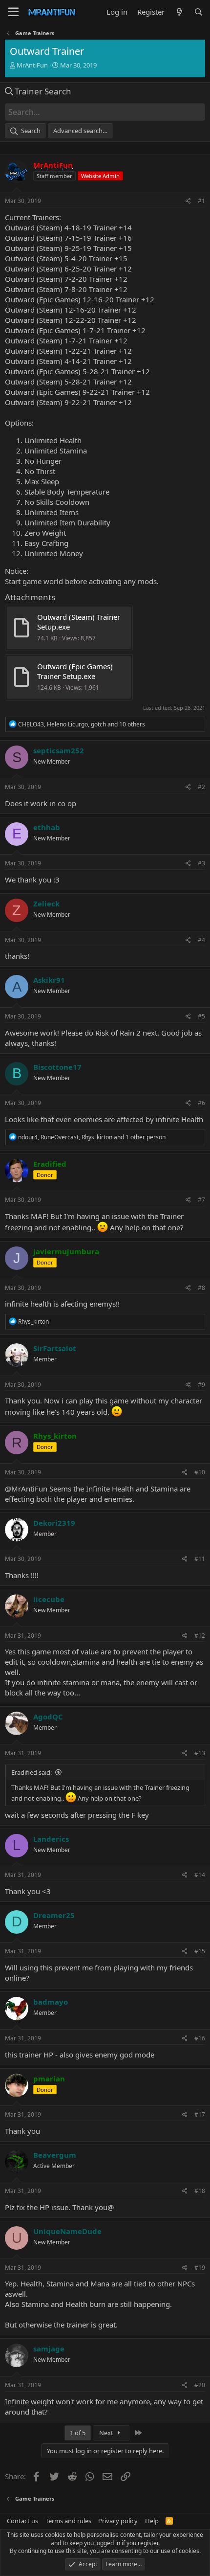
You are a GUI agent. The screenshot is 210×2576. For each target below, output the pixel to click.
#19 (200, 2268)
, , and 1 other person (92, 1137)
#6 (201, 1103)
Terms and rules (68, 2521)
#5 (201, 1016)
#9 (201, 1385)
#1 (201, 201)
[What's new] (179, 12)
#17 (200, 2114)
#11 (200, 1559)
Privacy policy (118, 2521)
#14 (200, 1875)
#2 (201, 787)
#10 (200, 1472)
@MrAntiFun (26, 1489)
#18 (200, 2191)
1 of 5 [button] (78, 2433)
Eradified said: (31, 1772)
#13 (200, 1753)
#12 (200, 1636)
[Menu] (13, 12)
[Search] (199, 12)
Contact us (22, 2521)
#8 (201, 1288)
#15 (200, 1951)
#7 (201, 1200)
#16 (200, 2038)
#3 (201, 863)
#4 (201, 940)
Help (152, 2521)
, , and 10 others (82, 724)
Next (107, 2433)
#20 (200, 2385)
